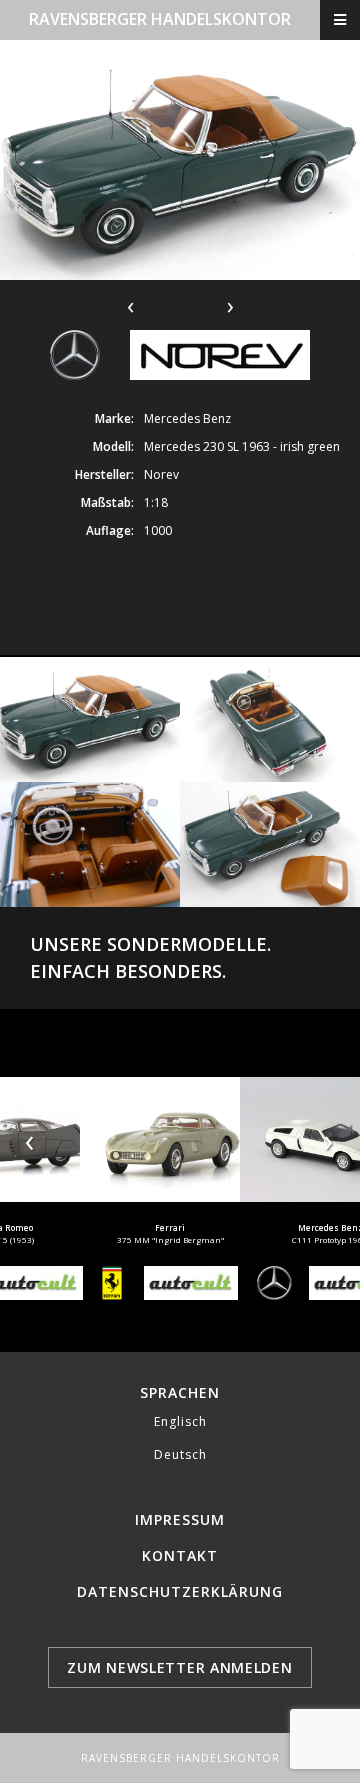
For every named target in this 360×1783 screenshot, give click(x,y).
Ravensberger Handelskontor (160, 19)
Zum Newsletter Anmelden (179, 1667)
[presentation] (30, 1139)
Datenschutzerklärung (180, 1591)
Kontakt (180, 1555)
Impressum (180, 1519)
